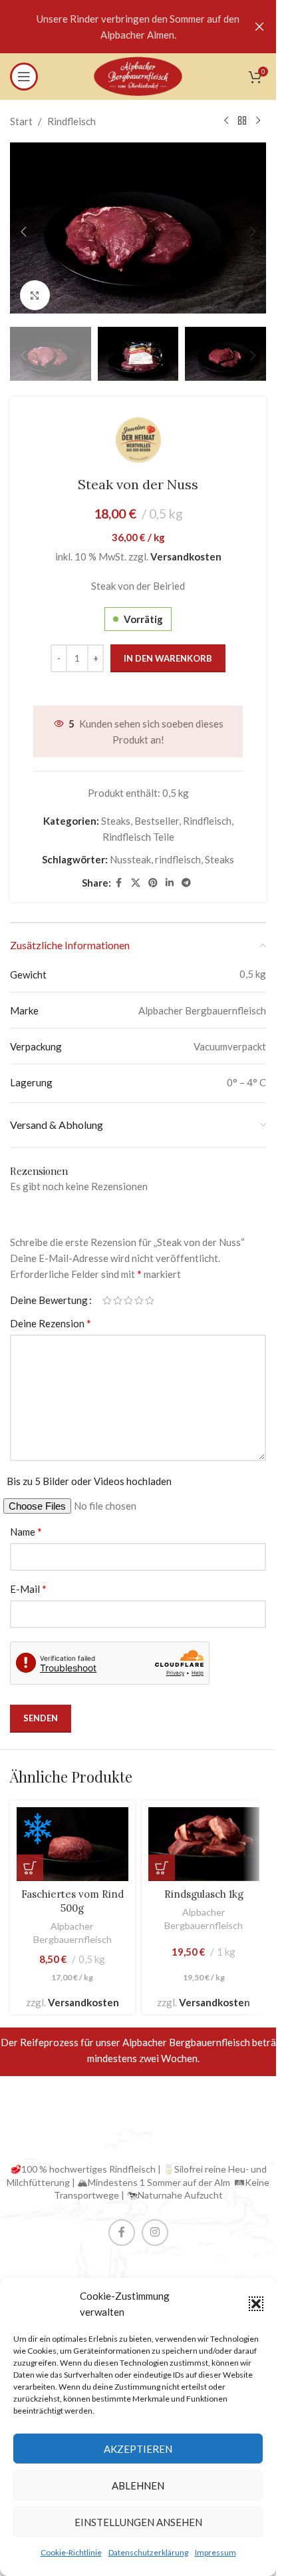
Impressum (215, 2552)
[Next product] (258, 121)
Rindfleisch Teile (138, 827)
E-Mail (28, 1579)
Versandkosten (186, 547)
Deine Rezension (51, 1314)
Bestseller (157, 811)
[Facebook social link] (119, 874)
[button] (256, 2304)
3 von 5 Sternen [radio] (128, 1291)
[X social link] (136, 874)
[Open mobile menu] (24, 77)
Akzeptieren (138, 2449)
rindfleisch (178, 850)
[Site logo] (138, 75)
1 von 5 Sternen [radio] (107, 1291)
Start (21, 121)
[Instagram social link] (155, 2223)
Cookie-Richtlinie (71, 2552)
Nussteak (130, 850)
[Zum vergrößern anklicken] (35, 289)
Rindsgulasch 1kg (204, 1885)
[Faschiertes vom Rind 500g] (72, 1835)
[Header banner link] (138, 27)
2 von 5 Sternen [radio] (118, 1291)
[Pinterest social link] (153, 874)
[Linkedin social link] (170, 874)
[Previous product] (226, 121)
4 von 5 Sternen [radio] (139, 1291)
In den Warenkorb (168, 649)
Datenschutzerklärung (148, 2552)
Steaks (116, 811)
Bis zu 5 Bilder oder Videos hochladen (89, 1472)
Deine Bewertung (49, 1291)
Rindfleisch (71, 121)
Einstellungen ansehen (138, 2522)
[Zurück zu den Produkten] (242, 121)
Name (26, 1522)
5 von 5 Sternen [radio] (150, 1291)
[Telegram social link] (186, 874)
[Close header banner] (259, 27)
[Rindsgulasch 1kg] (204, 1835)
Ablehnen (138, 2485)
